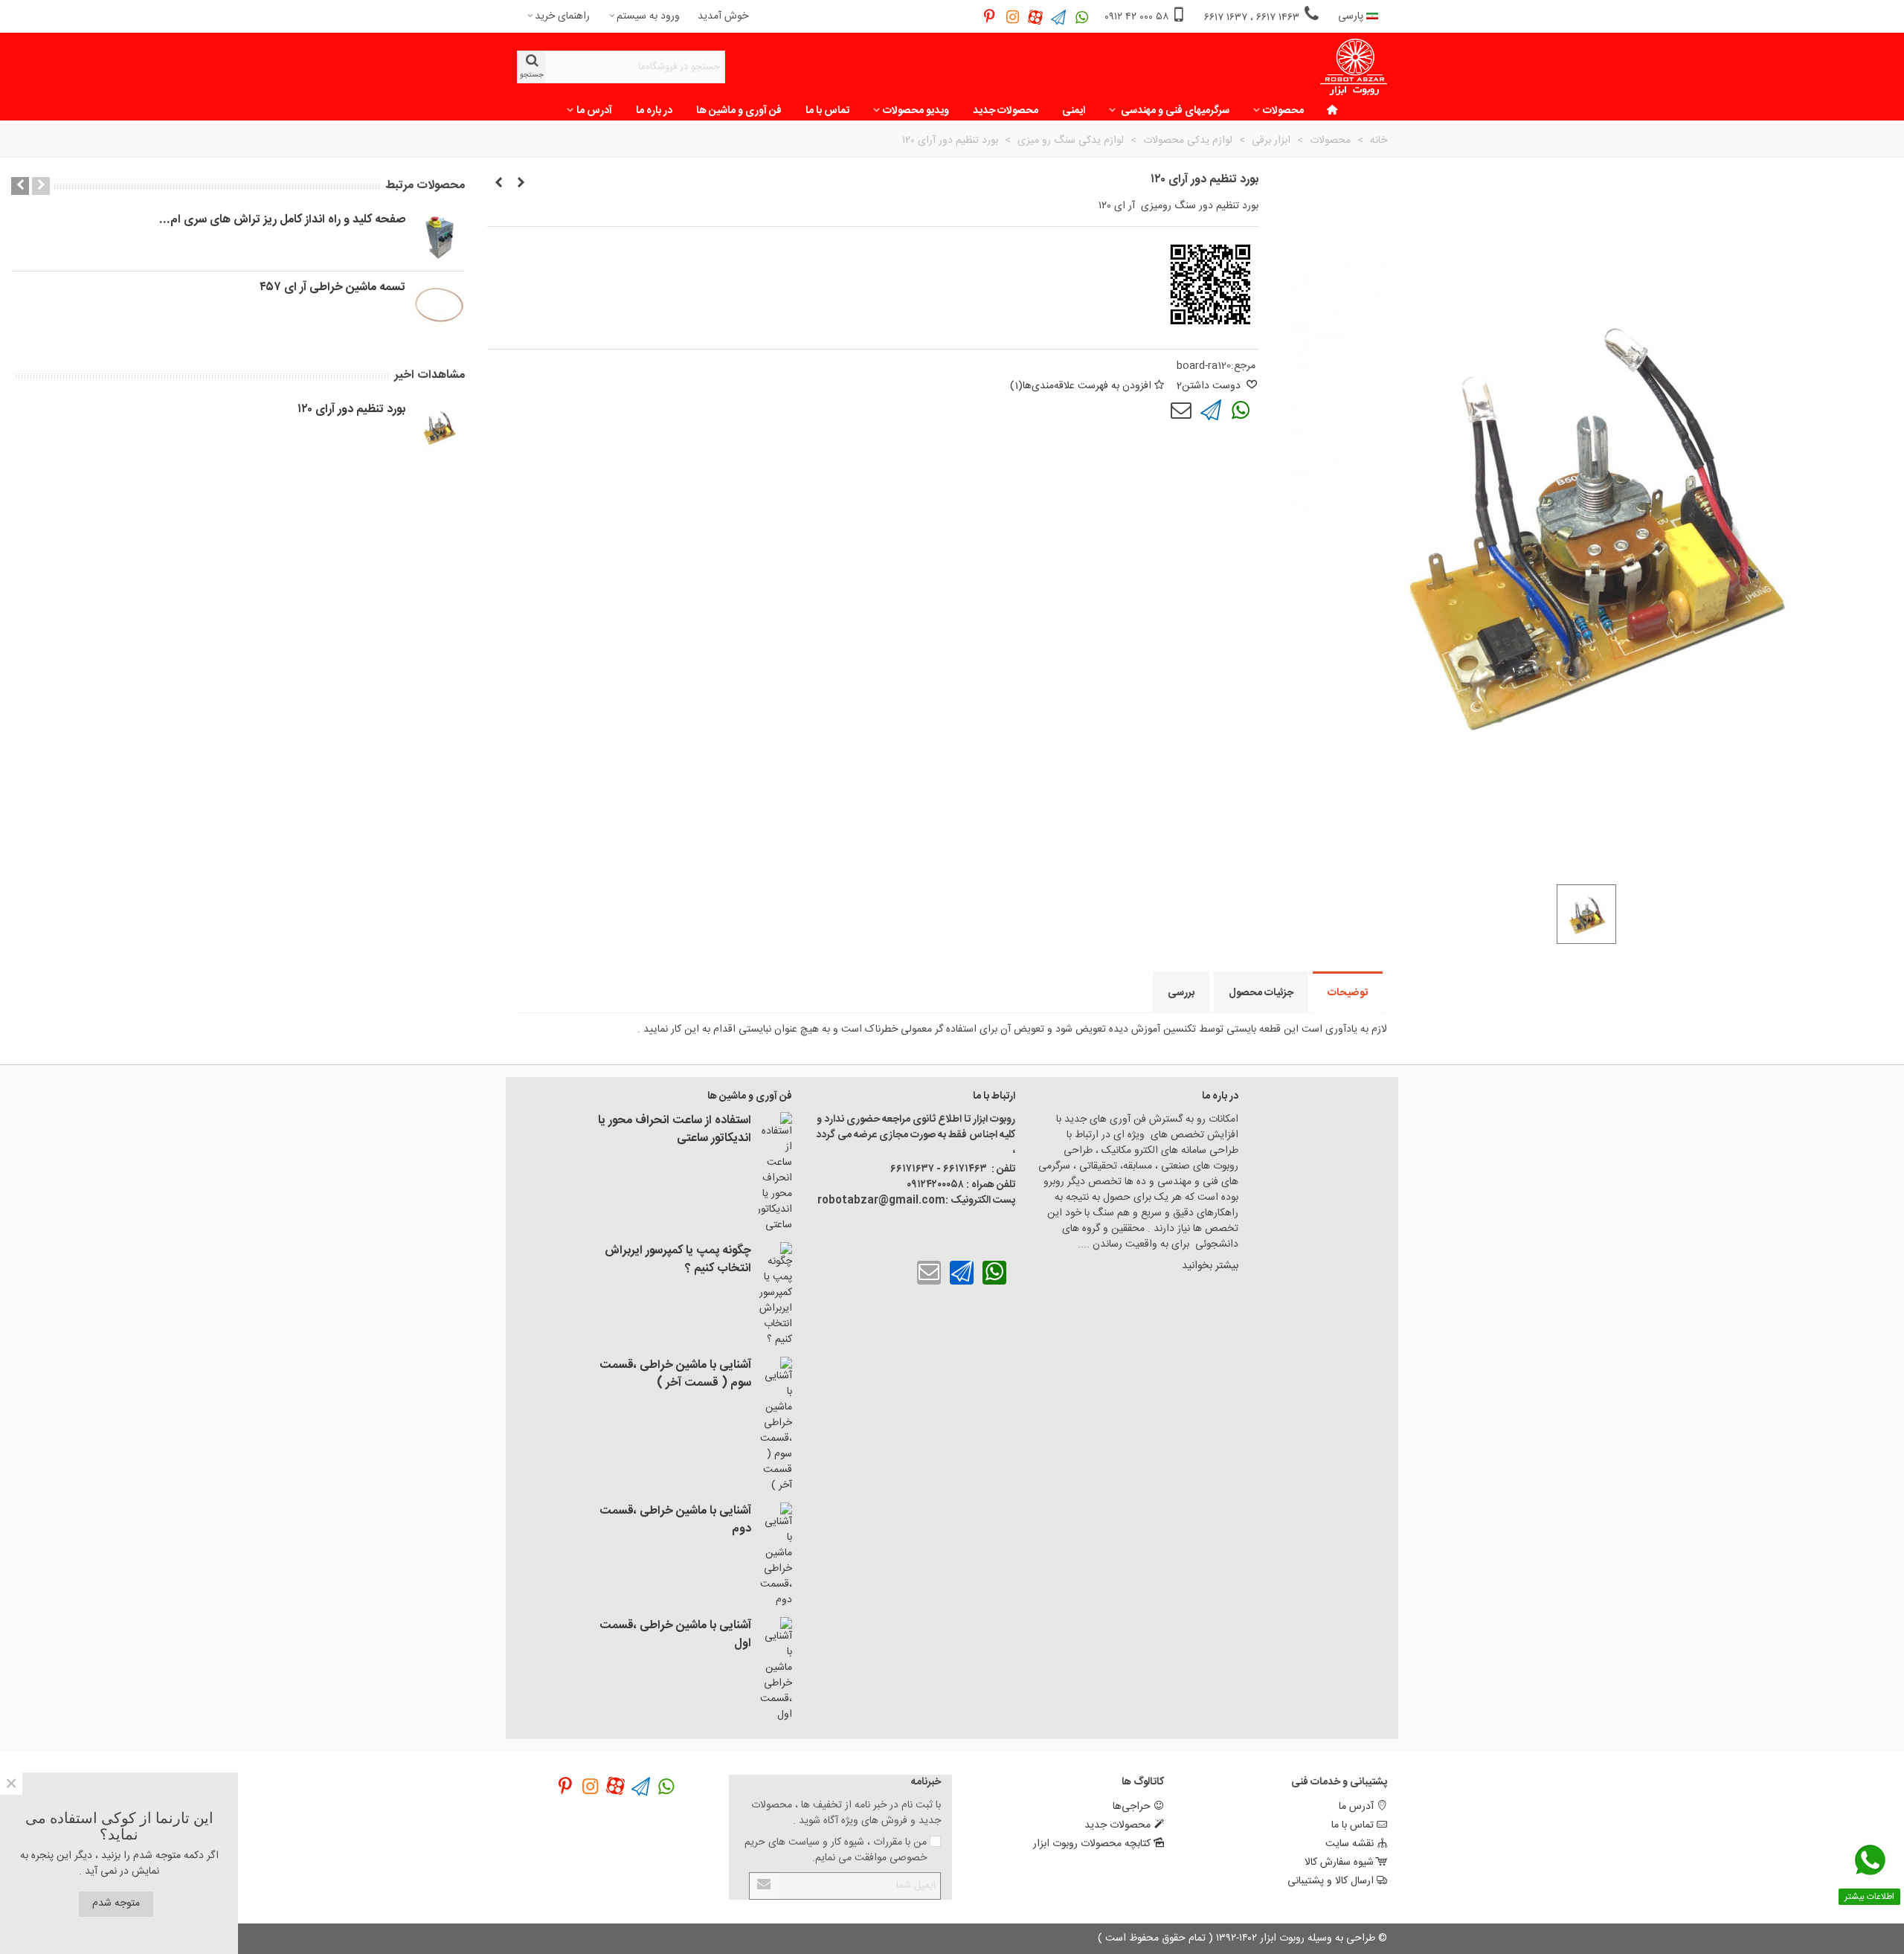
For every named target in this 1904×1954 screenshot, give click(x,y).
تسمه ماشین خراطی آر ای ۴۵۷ (332, 288)
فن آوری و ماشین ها (739, 111)
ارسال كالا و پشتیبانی (1331, 1881)
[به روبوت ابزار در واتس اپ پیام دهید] (1082, 17)
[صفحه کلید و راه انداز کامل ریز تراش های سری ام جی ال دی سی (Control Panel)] (439, 237)
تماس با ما (827, 111)
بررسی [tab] (1181, 993)
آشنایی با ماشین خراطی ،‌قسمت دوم (675, 1520)
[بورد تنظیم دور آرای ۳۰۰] (498, 184)
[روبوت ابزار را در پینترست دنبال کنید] (990, 17)
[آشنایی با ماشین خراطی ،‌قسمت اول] (775, 1670)
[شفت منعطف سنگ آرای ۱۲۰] (521, 184)
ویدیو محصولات (916, 111)
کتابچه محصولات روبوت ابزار (1092, 1844)
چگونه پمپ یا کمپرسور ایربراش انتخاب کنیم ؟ (678, 1260)
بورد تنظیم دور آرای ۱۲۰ (351, 410)
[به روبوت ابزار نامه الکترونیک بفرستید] (1181, 411)
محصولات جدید (1006, 111)
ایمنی (1074, 111)
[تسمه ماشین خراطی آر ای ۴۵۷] (439, 305)
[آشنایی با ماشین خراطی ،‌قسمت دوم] (775, 1555)
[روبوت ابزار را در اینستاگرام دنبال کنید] (1013, 17)
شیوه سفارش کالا (1339, 1863)
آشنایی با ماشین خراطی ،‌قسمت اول (675, 1635)
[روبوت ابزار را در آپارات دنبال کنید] (1036, 17)
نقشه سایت (1350, 1844)
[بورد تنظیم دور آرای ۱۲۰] (439, 427)
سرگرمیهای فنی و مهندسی (1174, 111)
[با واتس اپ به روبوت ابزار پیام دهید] (1241, 411)
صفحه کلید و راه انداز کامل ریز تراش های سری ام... (282, 220)
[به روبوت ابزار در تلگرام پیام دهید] (1059, 17)
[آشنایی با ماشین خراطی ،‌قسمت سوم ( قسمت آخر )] (775, 1425)
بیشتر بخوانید (1209, 1266)
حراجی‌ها (1132, 1807)
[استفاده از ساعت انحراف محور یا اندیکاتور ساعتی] (775, 1173)
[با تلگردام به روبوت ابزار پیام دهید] (1211, 411)
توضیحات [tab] (1348, 993)
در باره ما (654, 111)
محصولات (1283, 111)
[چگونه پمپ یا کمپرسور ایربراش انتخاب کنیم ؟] (775, 1295)
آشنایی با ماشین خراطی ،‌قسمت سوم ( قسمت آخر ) (675, 1375)
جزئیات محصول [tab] (1261, 993)
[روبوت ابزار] (1354, 67)
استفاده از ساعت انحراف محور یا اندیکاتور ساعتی (675, 1130)
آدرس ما (594, 111)
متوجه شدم (116, 1903)
